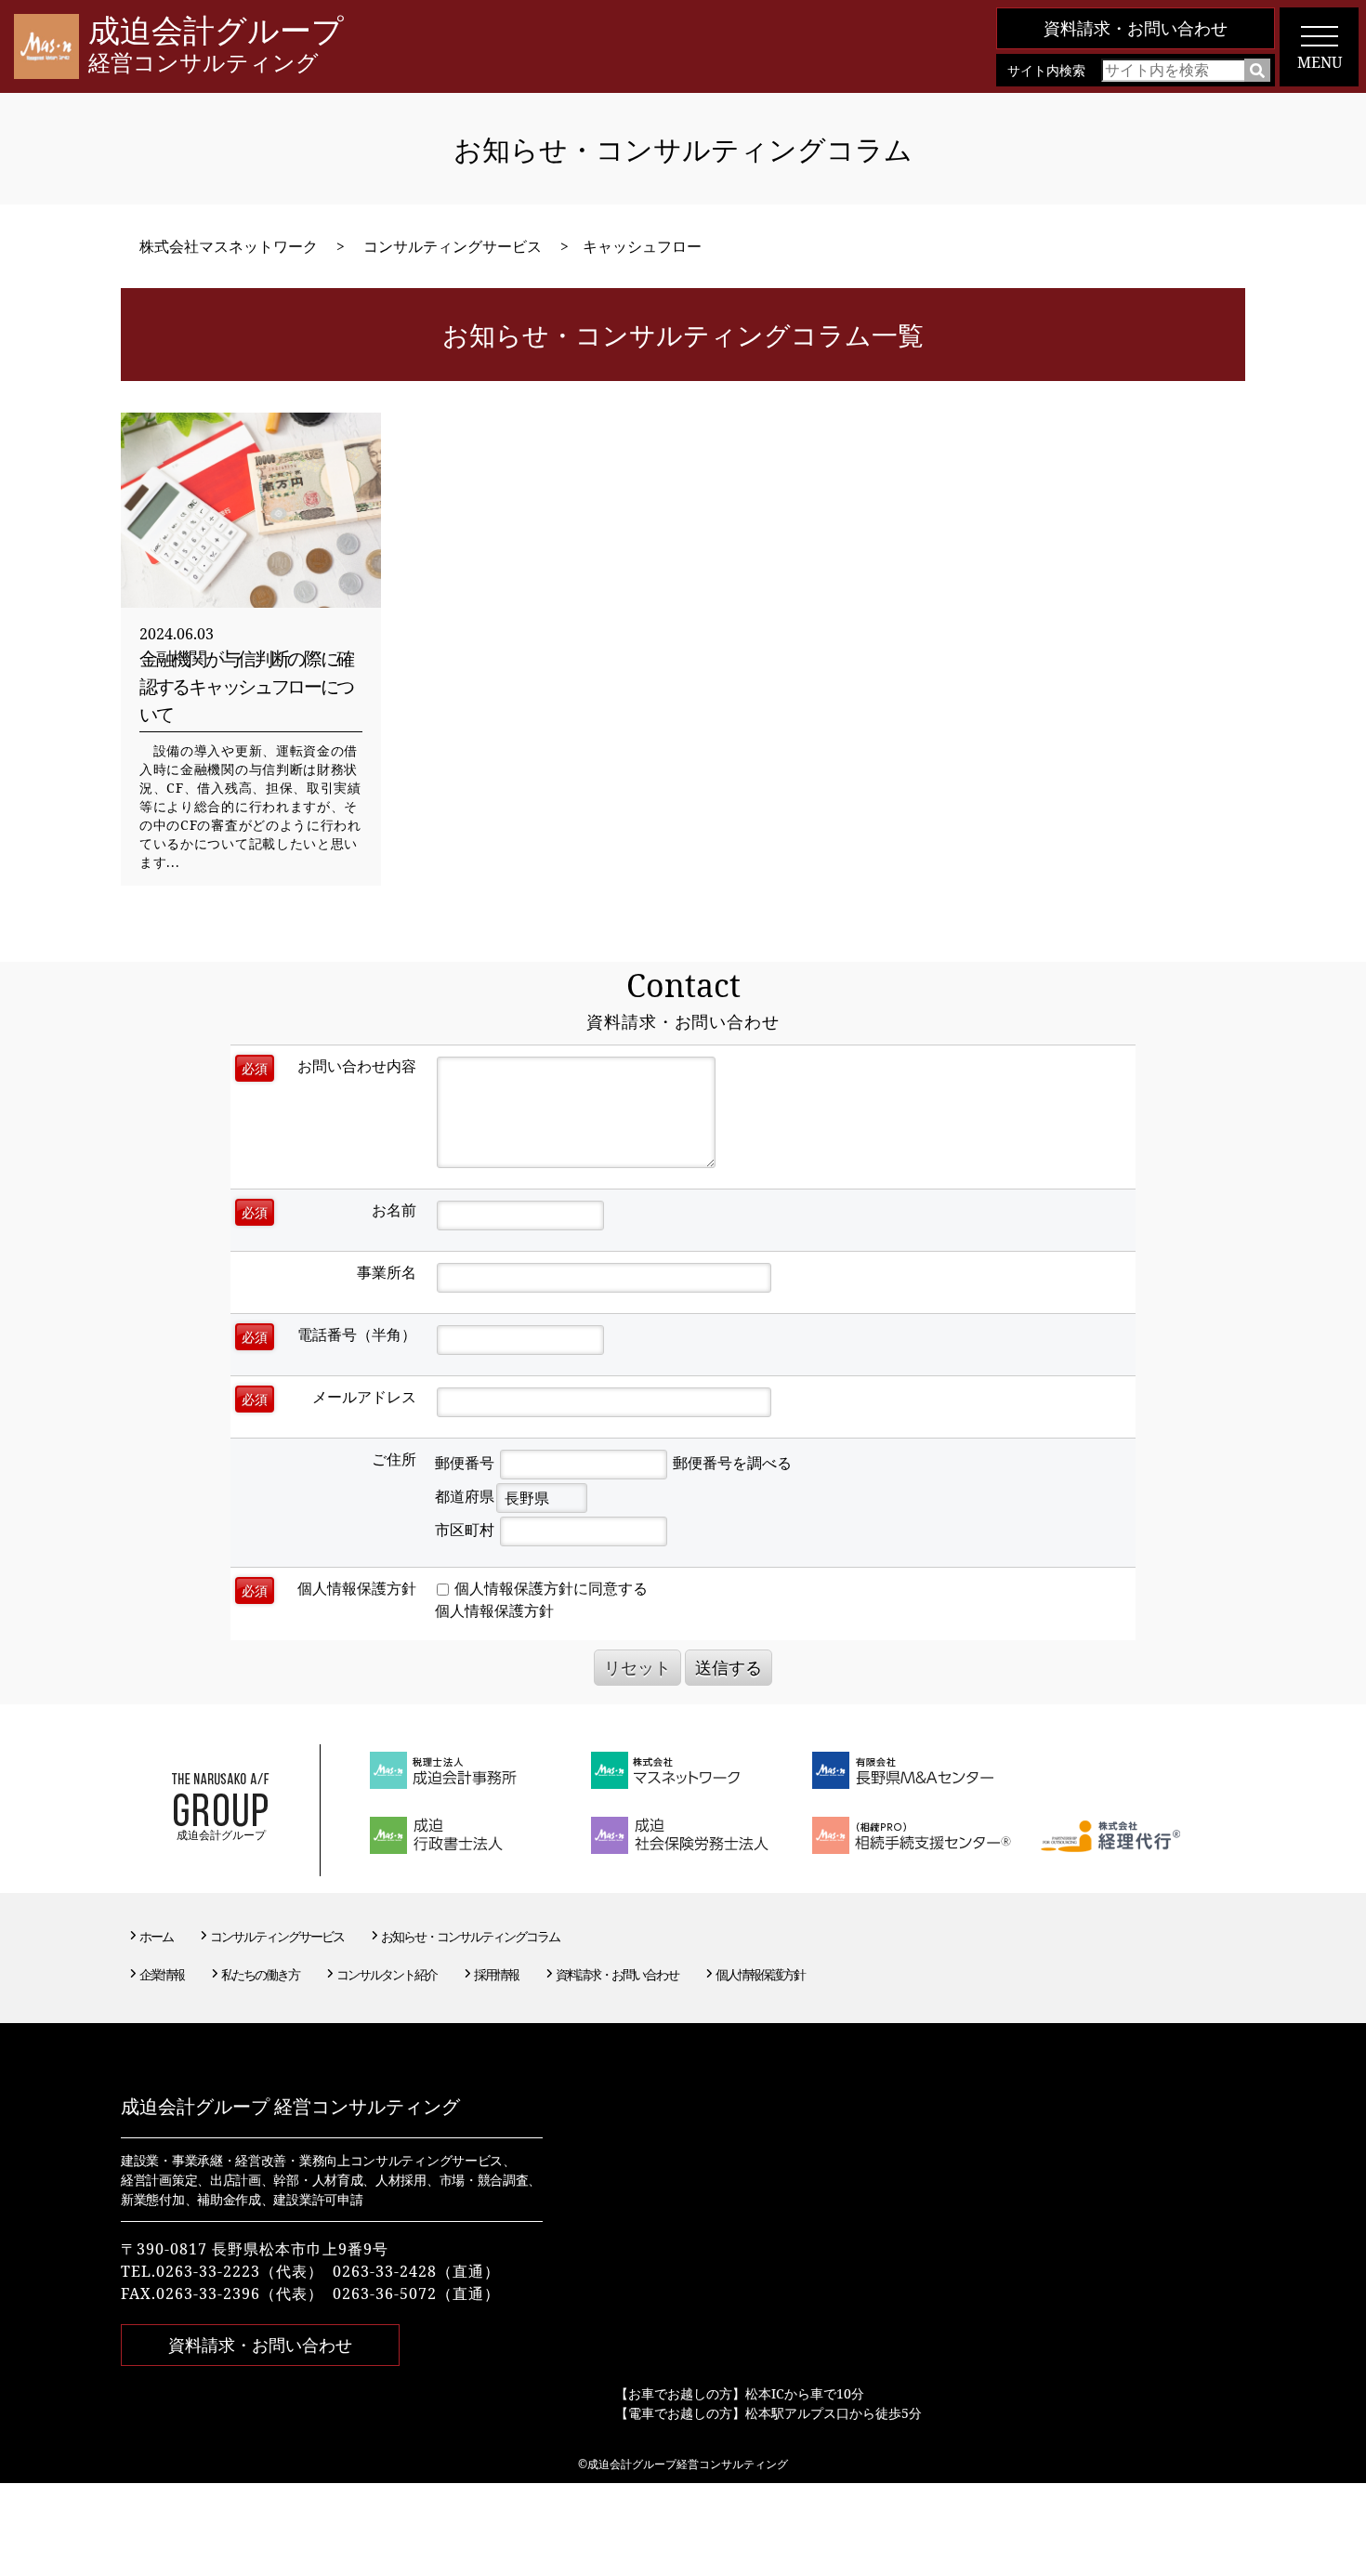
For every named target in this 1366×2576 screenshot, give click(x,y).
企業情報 (162, 1974)
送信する (729, 1667)
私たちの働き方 (260, 1974)
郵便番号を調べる (732, 1463)
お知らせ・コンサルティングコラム (470, 1936)
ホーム (156, 1936)
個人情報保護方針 (494, 1610)
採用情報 (496, 1974)
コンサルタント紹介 (387, 1974)
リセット (637, 1667)
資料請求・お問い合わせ (1136, 28)
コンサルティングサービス (277, 1936)
